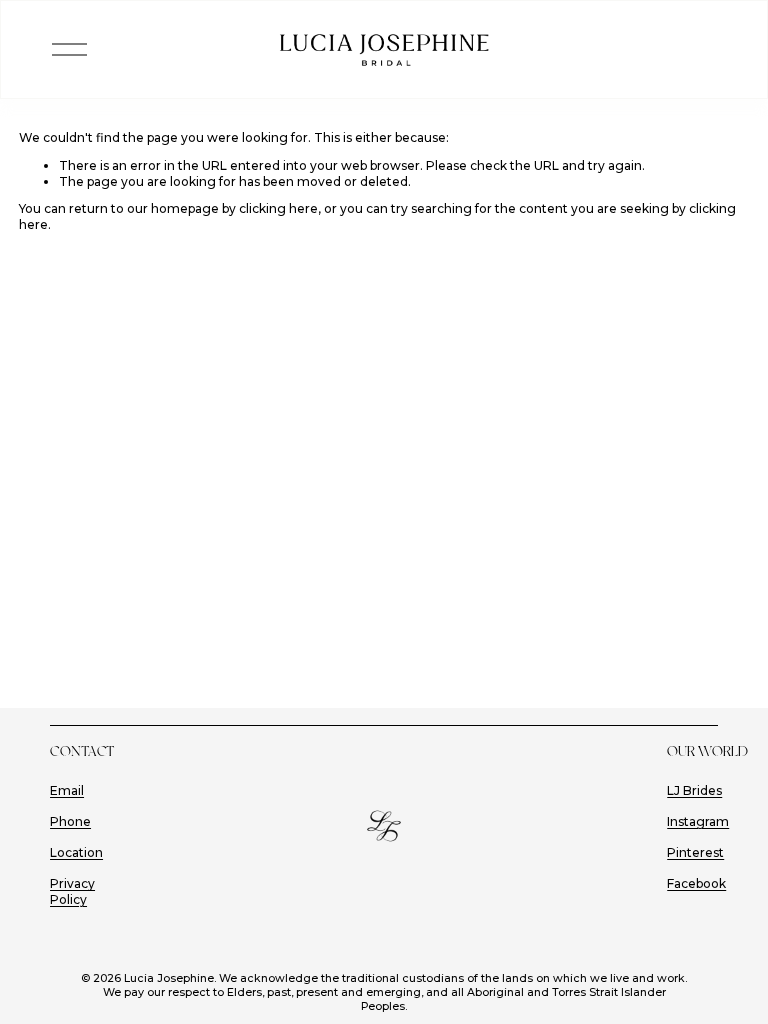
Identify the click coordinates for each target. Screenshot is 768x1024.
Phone (70, 821)
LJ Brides (694, 790)
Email (67, 790)
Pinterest (695, 852)
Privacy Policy (72, 891)
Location (76, 852)
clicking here (278, 208)
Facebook (696, 883)
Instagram (698, 821)
